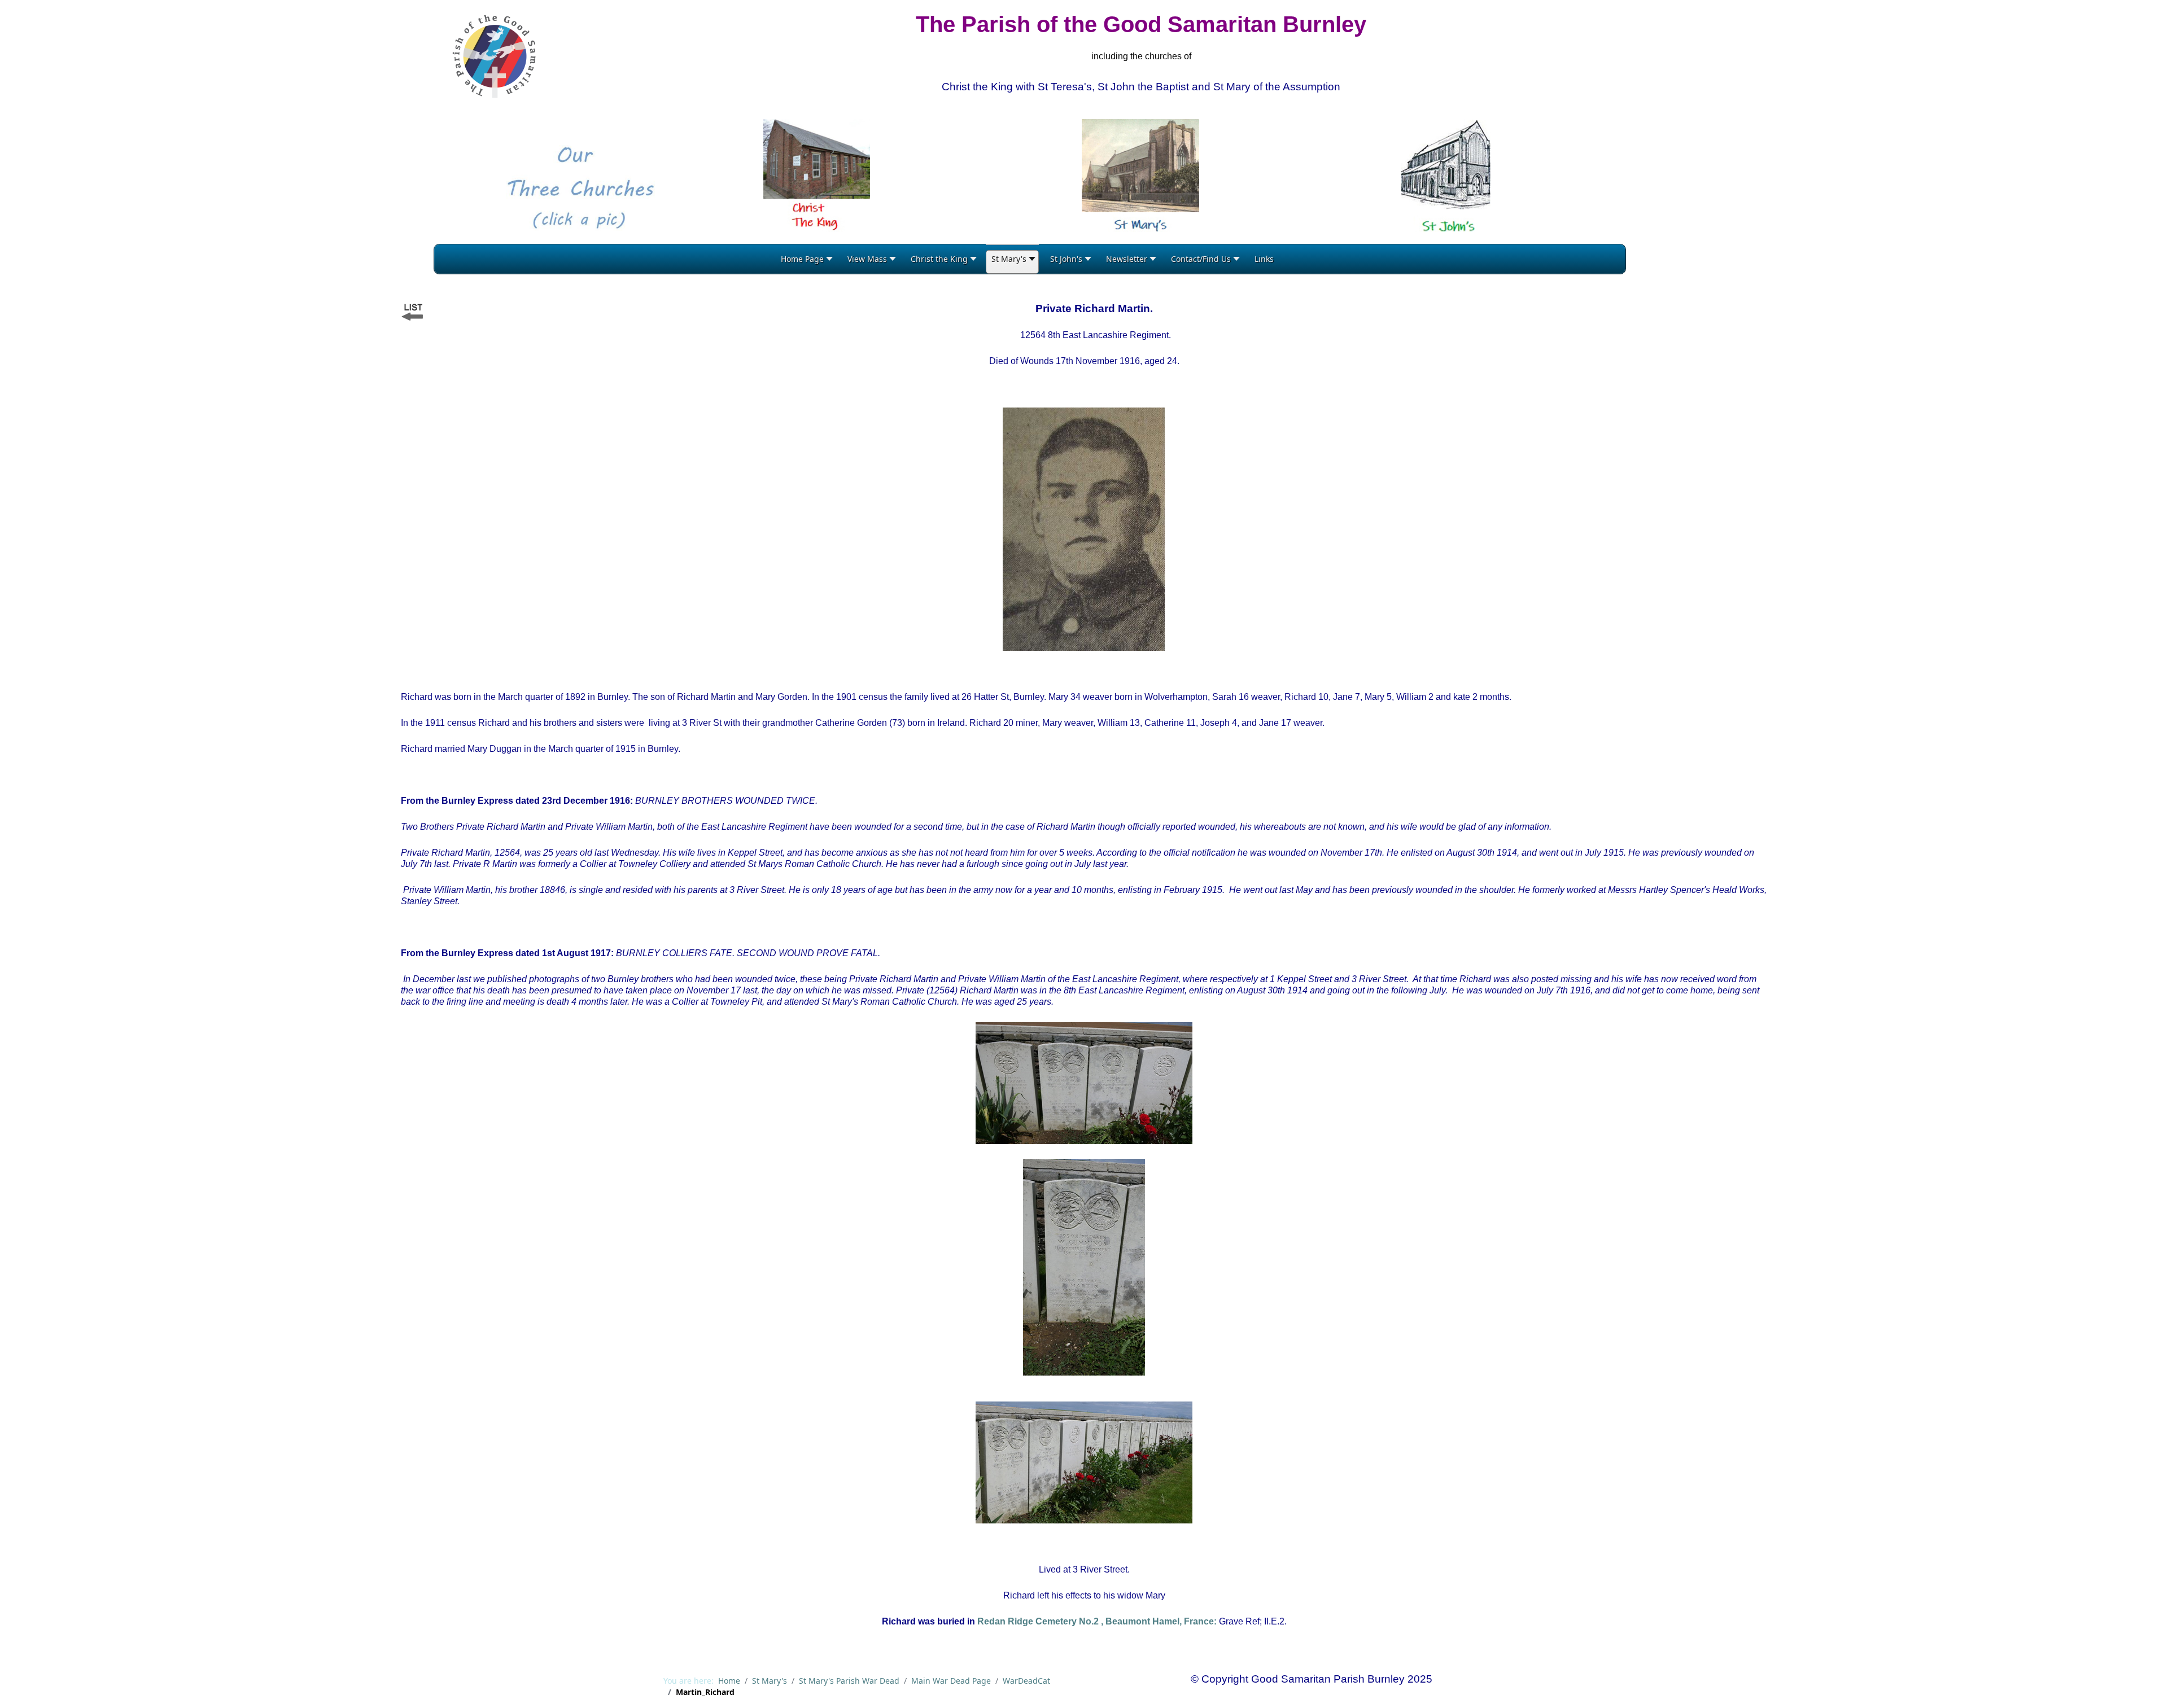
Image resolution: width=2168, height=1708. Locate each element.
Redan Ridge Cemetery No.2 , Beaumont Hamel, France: (1097, 1621)
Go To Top (2129, 1686)
